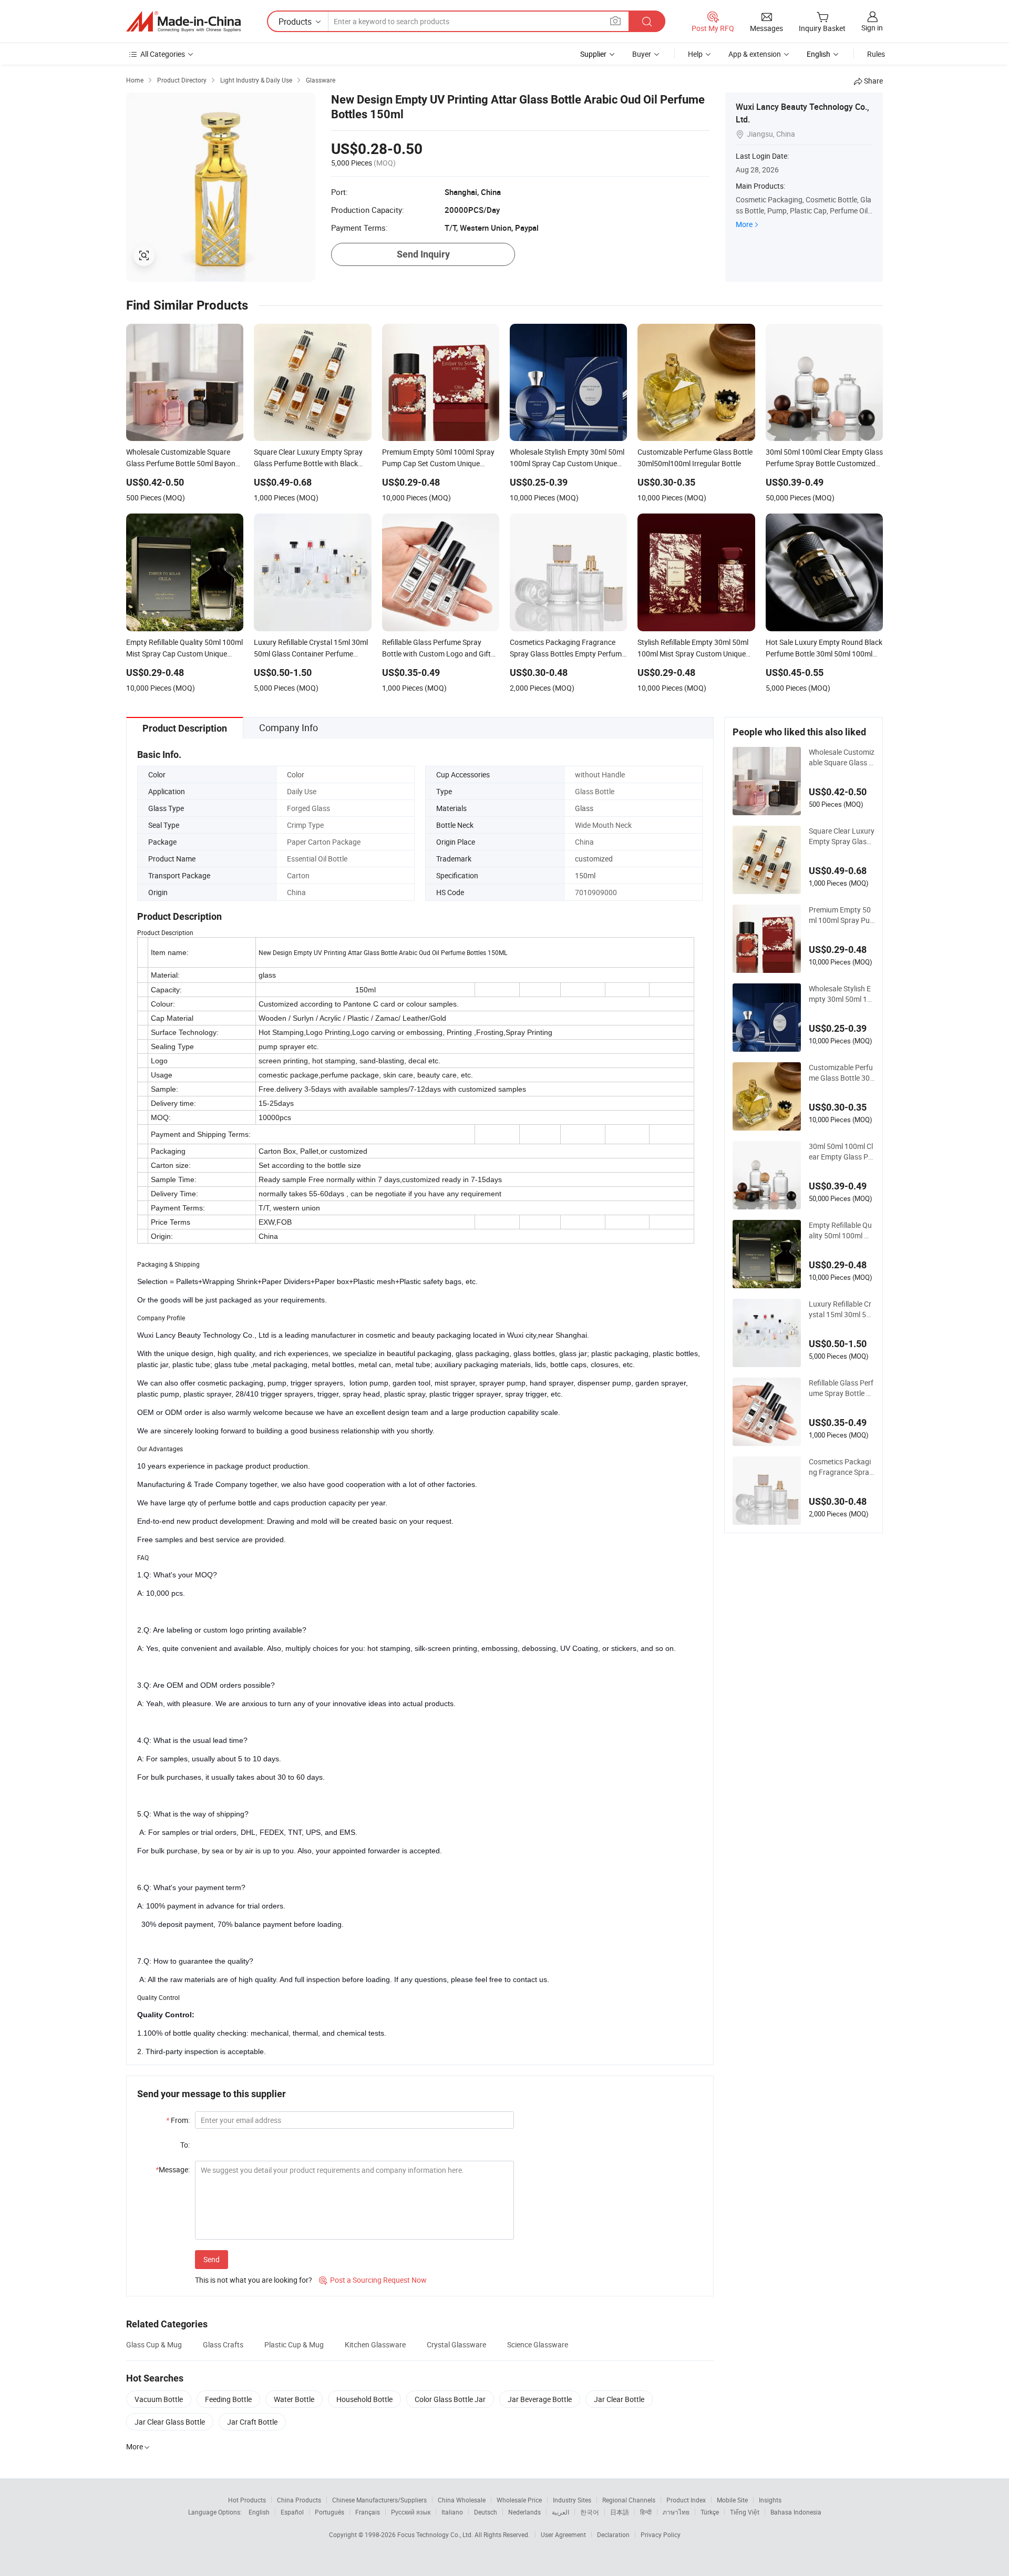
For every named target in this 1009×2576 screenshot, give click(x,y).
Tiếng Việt (745, 2512)
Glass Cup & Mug (154, 2344)
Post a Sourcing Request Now (373, 2280)
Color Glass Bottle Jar (450, 2399)
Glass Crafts (223, 2344)
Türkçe (710, 2512)
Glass (584, 808)
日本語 (620, 2512)
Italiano (452, 2512)
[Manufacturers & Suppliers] (183, 22)
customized (594, 859)
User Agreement (563, 2534)
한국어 (590, 2512)
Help (695, 54)
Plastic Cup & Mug (294, 2344)
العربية (560, 2512)
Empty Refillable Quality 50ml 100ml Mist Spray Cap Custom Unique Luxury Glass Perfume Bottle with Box (840, 1230)
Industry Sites (572, 2500)
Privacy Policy (661, 2534)
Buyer (642, 54)
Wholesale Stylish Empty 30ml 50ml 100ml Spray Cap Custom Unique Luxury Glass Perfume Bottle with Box (842, 994)
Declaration (613, 2534)
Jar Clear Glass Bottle (170, 2422)
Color (296, 774)
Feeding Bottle (228, 2399)
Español (292, 2512)
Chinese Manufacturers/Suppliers (379, 2500)
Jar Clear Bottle (619, 2399)
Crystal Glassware (456, 2344)
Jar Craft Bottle (252, 2422)
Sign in (872, 28)
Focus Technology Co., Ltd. (436, 2534)
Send (212, 2259)
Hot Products (247, 2500)
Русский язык (411, 2512)
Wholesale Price (519, 2500)
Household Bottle (364, 2399)
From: (178, 2120)
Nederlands (524, 2512)
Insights (770, 2500)
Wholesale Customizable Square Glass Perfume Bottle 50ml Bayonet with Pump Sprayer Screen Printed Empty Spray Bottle (842, 757)
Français (368, 2512)
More (744, 224)
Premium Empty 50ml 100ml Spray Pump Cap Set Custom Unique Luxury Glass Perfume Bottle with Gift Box (842, 915)
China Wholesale (462, 2500)
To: (185, 2145)
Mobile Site (732, 2500)
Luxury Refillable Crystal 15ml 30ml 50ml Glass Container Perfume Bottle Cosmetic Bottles (840, 1309)
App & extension (755, 54)
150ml (585, 875)
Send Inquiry (423, 254)
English (259, 2512)
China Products (299, 2500)
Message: (173, 2169)
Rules (876, 54)
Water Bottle (294, 2399)
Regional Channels (629, 2500)
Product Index (686, 2500)
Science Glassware (538, 2344)
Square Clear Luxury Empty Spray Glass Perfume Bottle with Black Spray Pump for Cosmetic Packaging (842, 836)
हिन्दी (646, 2512)
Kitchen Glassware (375, 2344)
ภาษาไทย (676, 2512)
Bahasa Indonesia (796, 2512)
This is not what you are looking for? (254, 2280)
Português (330, 2512)
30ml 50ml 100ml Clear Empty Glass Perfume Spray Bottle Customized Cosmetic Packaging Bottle (842, 1152)
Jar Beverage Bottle (540, 2399)
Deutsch (486, 2512)
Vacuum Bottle (159, 2399)
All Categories (163, 54)
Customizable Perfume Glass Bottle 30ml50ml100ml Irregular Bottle (842, 1073)
